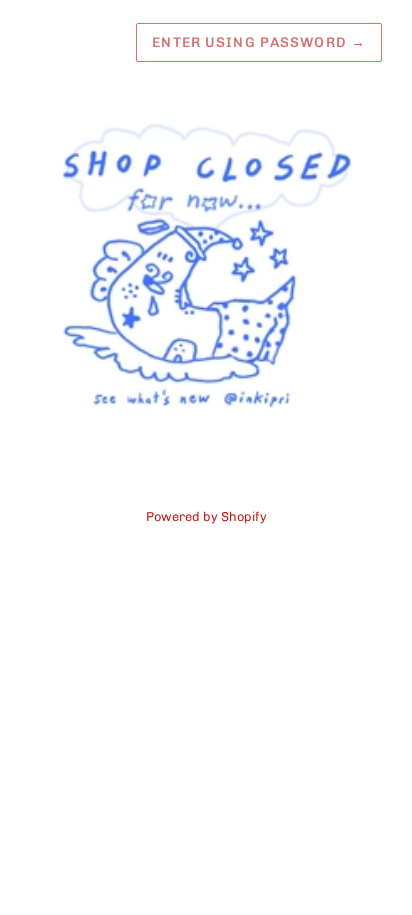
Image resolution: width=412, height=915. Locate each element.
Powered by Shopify (206, 516)
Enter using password (259, 42)
